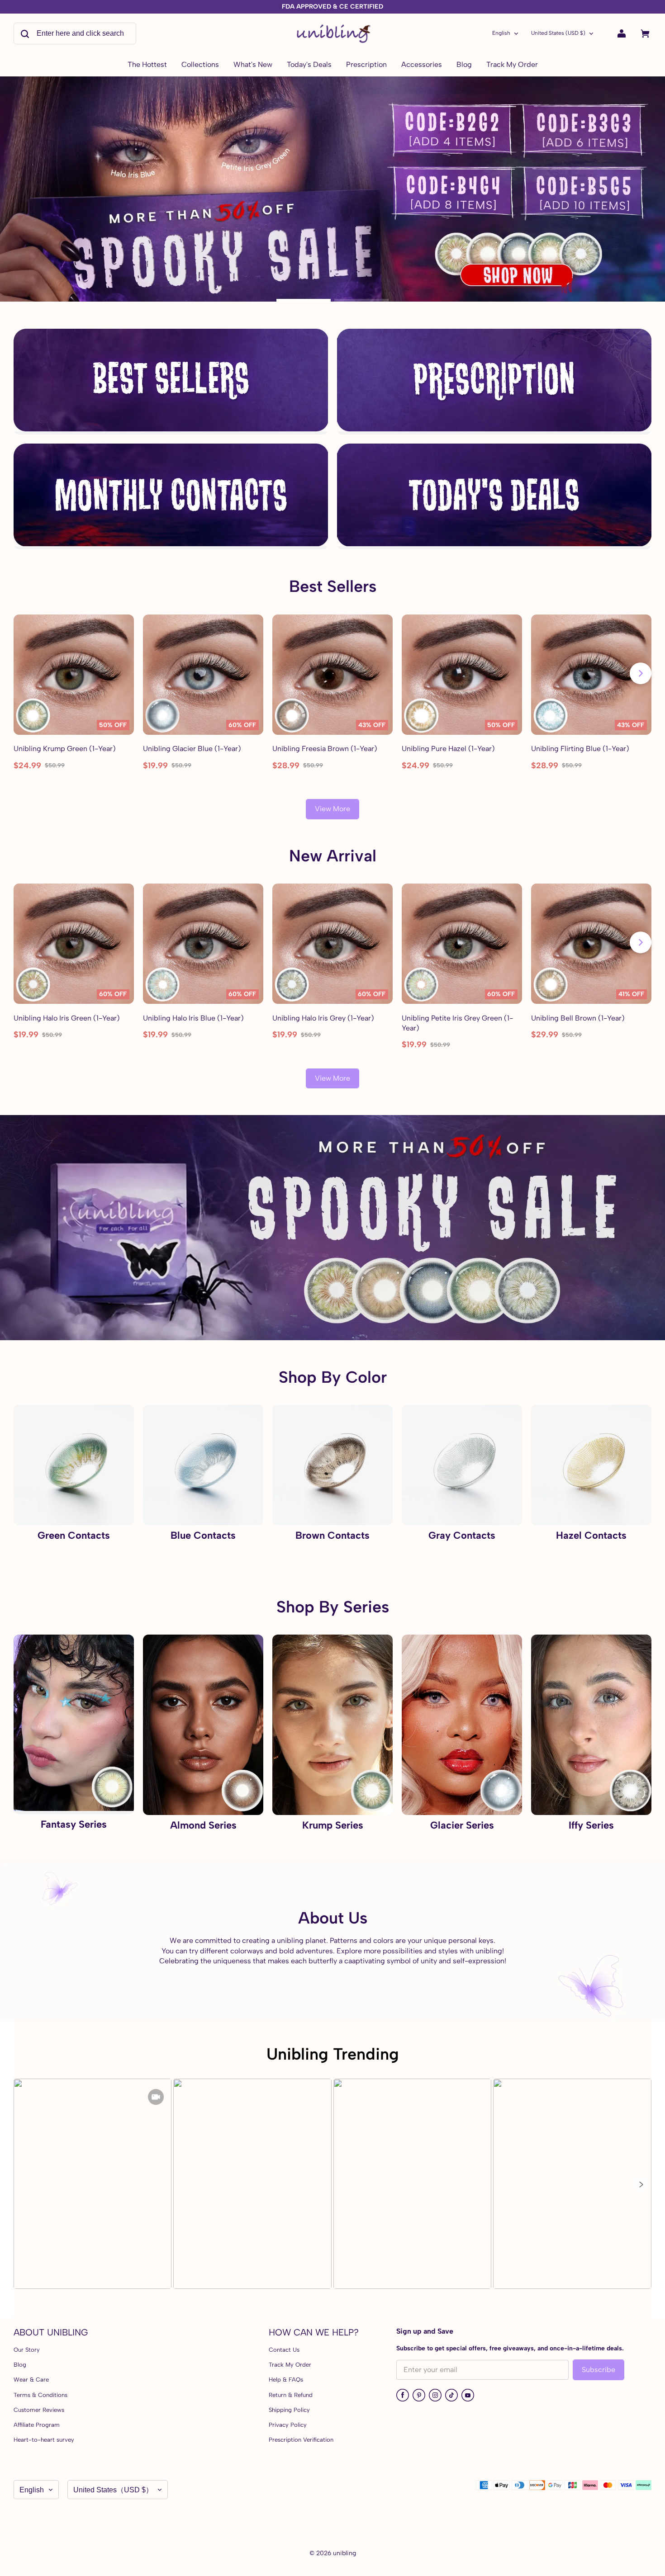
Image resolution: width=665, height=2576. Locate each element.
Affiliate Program (37, 2425)
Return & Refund (291, 2395)
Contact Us (284, 2350)
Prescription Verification (301, 2440)
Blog (20, 2365)
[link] (200, 65)
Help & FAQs (286, 2380)
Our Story (27, 2350)
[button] (641, 2184)
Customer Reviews (39, 2410)
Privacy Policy (288, 2425)
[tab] (304, 300)
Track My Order (290, 2365)
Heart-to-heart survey (44, 2440)
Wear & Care (31, 2380)
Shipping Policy (289, 2410)
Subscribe (598, 2370)
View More (332, 809)
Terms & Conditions (40, 2395)
